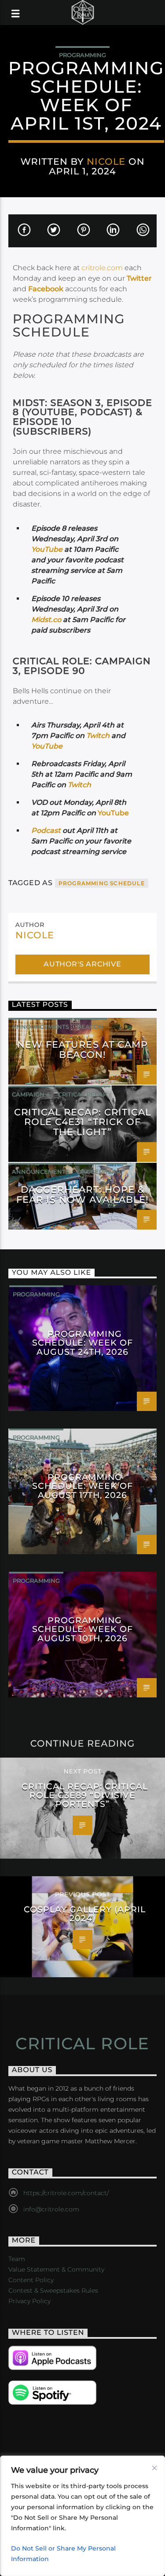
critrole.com (102, 268)
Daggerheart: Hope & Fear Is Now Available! (83, 1194)
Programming (82, 55)
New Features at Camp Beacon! (82, 1049)
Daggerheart (100, 1172)
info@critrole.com (51, 2209)
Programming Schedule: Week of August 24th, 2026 (82, 1342)
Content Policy (31, 2280)
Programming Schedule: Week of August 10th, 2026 (82, 1629)
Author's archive (82, 964)
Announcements (40, 1027)
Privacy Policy (29, 2301)
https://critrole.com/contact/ (66, 2193)
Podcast (46, 830)
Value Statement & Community (56, 2269)
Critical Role (82, 2044)
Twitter (139, 278)
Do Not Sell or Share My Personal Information (63, 2554)
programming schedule (102, 883)
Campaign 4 (31, 1094)
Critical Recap (82, 1094)
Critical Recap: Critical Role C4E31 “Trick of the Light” (83, 1122)
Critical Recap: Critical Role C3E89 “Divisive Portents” (84, 1795)
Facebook (46, 289)
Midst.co (47, 620)
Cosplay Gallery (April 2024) (85, 1914)
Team (17, 2259)
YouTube (47, 549)
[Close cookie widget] (154, 2468)
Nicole (106, 161)
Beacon (90, 1027)
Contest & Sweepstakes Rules (53, 2290)
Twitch (98, 736)
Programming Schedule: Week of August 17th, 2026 (82, 1486)
